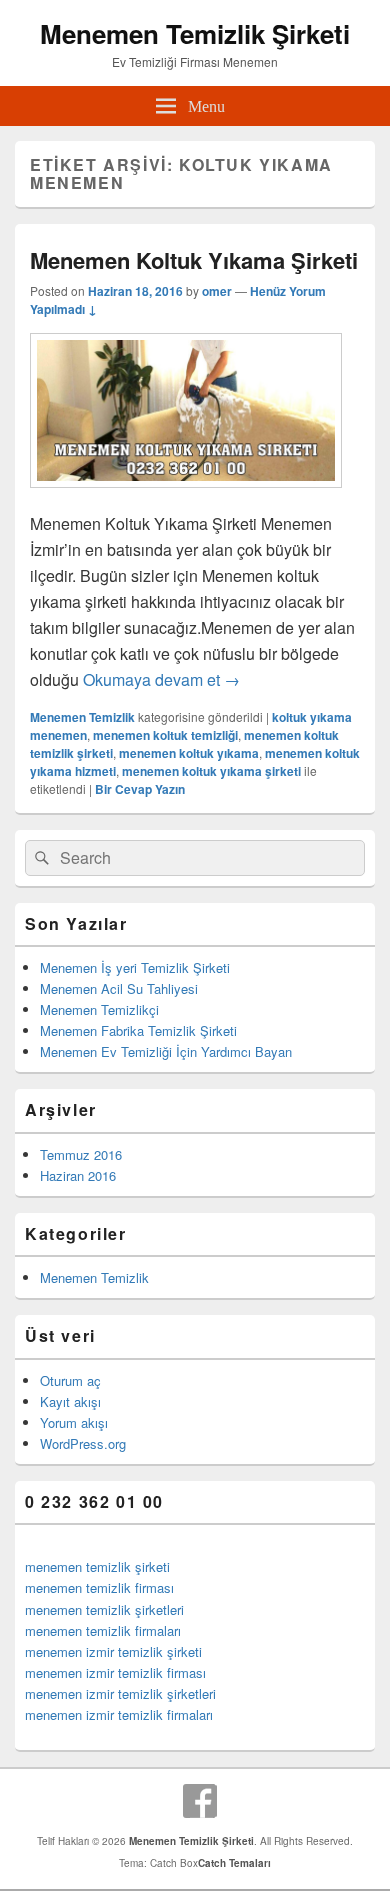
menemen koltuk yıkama (189, 753)
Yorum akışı (74, 1422)
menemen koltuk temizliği (165, 735)
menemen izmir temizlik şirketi (113, 1651)
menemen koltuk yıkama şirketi (211, 771)
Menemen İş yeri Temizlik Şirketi (135, 967)
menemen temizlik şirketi (97, 1566)
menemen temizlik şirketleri (104, 1609)
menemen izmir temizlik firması (115, 1672)
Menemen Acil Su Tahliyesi (119, 988)
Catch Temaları (234, 1863)
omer (217, 291)
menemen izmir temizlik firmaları (119, 1714)
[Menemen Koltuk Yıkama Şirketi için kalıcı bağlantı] (186, 497)
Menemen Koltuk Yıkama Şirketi (194, 260)
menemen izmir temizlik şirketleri (120, 1693)
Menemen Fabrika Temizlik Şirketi (138, 1030)
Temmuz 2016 (81, 1154)
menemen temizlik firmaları (103, 1630)
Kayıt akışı (70, 1401)
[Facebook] (200, 1801)
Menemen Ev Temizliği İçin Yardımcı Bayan (166, 1051)
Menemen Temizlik (82, 717)
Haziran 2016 (78, 1175)
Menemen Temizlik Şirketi (195, 33)
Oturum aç (70, 1380)
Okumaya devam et (161, 679)
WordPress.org (83, 1443)
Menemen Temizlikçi (99, 1009)
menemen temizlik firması (99, 1587)
